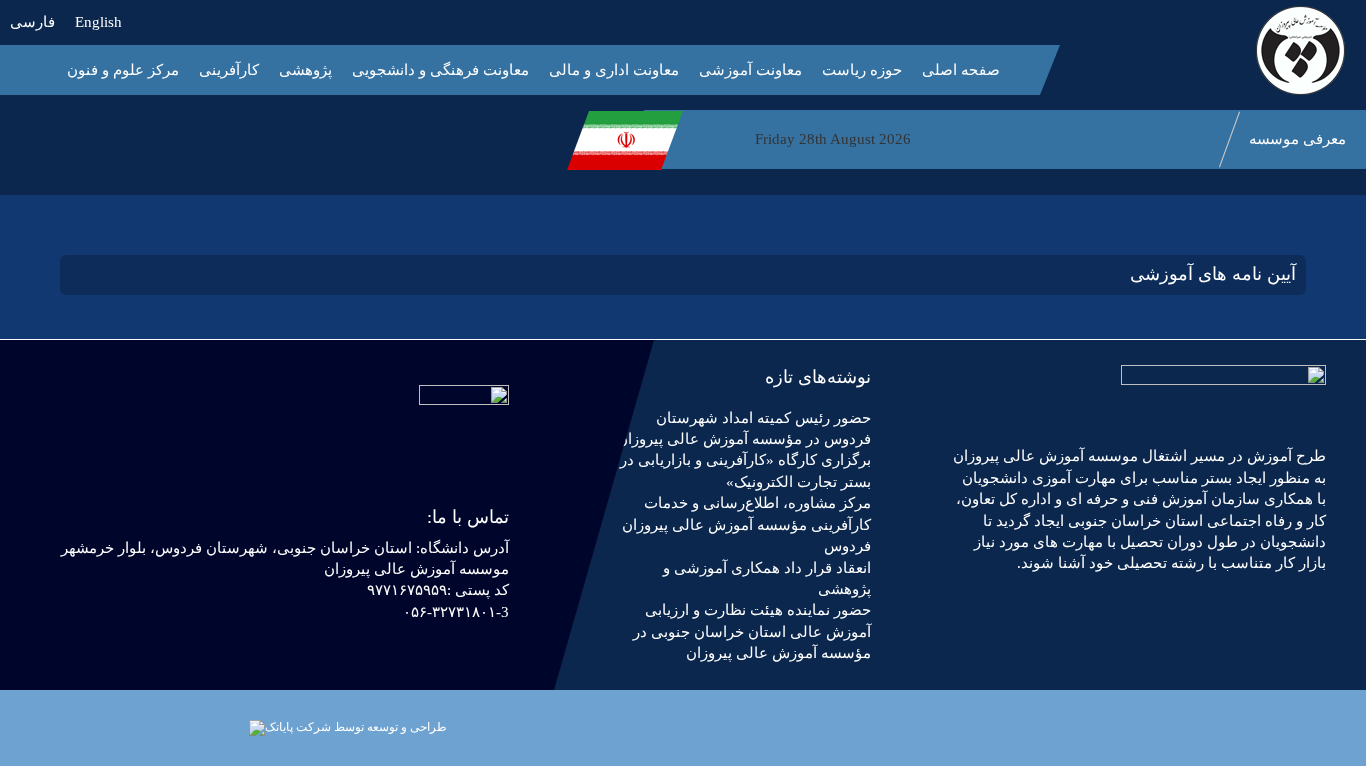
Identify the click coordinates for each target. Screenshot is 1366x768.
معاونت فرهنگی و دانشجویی (440, 70)
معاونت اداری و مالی (614, 70)
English (98, 22)
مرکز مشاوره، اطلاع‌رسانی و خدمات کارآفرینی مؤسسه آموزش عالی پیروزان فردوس (746, 524)
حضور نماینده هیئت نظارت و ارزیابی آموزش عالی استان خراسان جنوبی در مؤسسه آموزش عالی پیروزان (752, 631)
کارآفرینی (229, 70)
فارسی (32, 22)
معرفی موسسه (1297, 139)
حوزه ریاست (862, 70)
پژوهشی (305, 70)
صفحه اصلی (961, 70)
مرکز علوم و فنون (123, 70)
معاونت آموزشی (750, 70)
